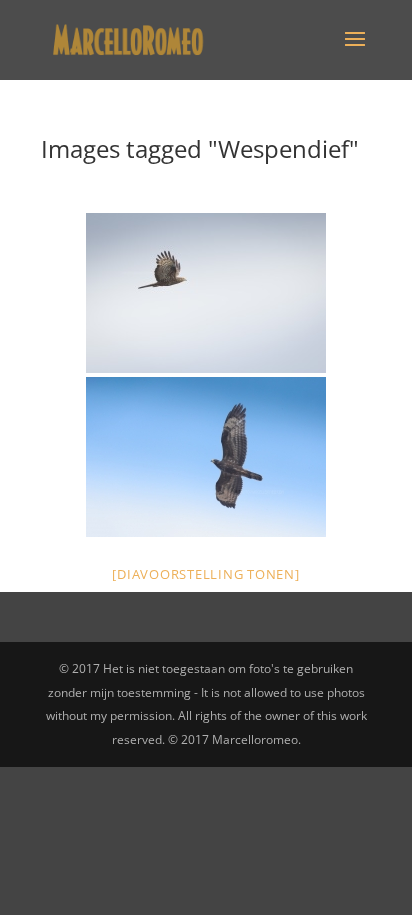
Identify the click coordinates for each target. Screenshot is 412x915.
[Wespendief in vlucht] (206, 293)
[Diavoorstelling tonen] (205, 574)
